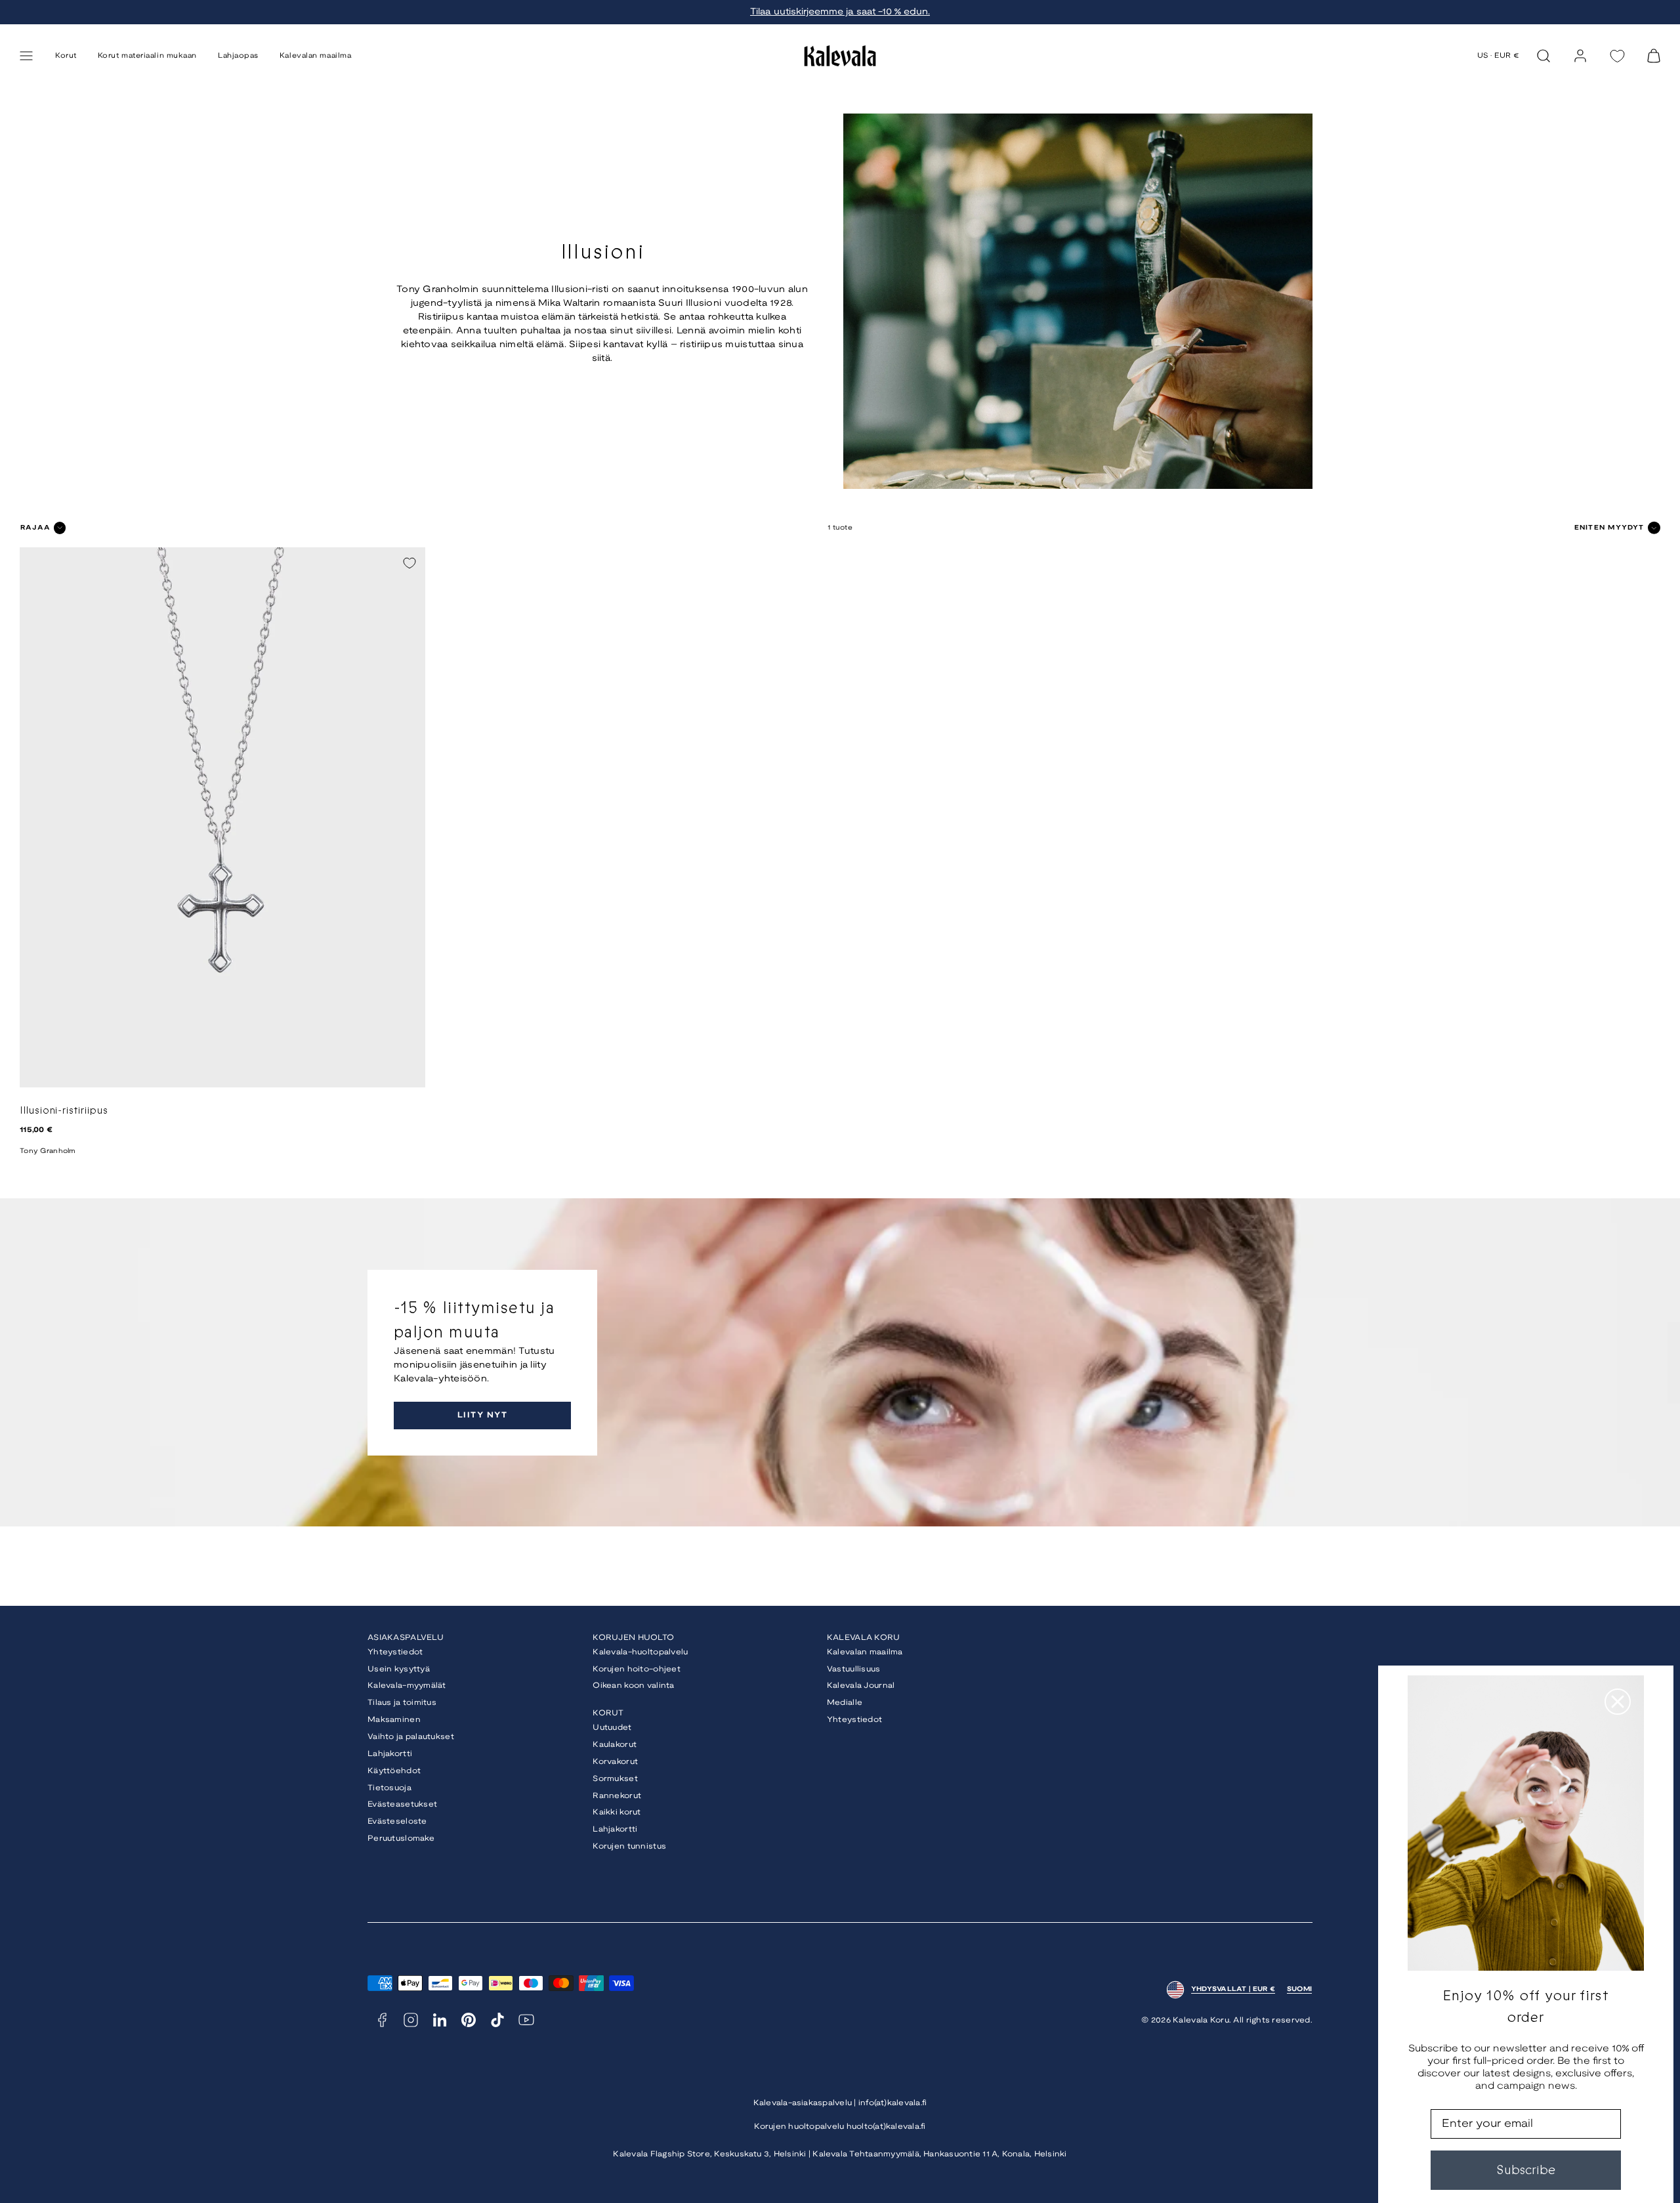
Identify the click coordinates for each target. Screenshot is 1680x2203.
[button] (26, 56)
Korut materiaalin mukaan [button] (147, 56)
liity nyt (482, 1415)
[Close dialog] (1618, 1702)
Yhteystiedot (395, 1652)
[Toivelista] (1617, 56)
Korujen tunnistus (629, 1846)
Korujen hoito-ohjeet (637, 1669)
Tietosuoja (389, 1788)
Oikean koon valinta (633, 1686)
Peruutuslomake (401, 1838)
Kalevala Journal (861, 1686)
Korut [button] (66, 56)
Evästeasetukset (402, 1804)
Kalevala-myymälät (407, 1686)
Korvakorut (615, 1762)
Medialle (845, 1703)
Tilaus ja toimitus (402, 1703)
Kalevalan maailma (865, 1652)
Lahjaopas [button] (238, 56)
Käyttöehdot (394, 1771)
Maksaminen (394, 1720)
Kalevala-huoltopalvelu (640, 1652)
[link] (1580, 56)
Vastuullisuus (854, 1669)
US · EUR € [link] (1499, 56)
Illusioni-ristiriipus (64, 1111)
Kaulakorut (615, 1745)
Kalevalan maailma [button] (315, 56)
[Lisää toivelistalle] (409, 563)
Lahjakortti (390, 1754)
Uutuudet (612, 1728)
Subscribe (1526, 2170)
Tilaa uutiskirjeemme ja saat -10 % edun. (840, 12)
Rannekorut (617, 1796)
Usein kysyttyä (399, 1669)
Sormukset (615, 1779)
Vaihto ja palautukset (411, 1737)
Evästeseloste (397, 1821)
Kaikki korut (617, 1812)
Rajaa (35, 528)
